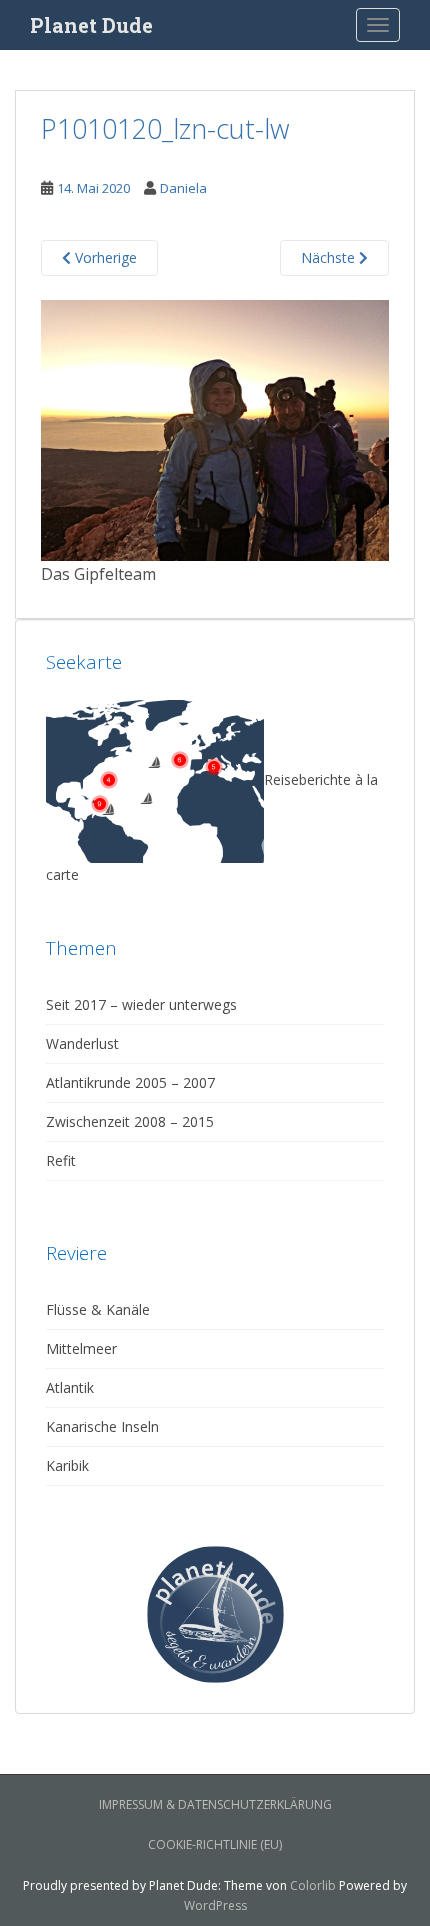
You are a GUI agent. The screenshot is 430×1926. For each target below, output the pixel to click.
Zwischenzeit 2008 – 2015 (130, 1121)
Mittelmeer (81, 1348)
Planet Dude (91, 25)
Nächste (330, 257)
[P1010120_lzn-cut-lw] (215, 428)
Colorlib (313, 1885)
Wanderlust (82, 1043)
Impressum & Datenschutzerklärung (215, 1804)
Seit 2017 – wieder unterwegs (141, 1004)
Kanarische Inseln (102, 1426)
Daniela (183, 188)
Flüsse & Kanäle (98, 1309)
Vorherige (104, 257)
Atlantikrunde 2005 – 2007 (130, 1082)
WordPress (215, 1905)
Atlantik (70, 1387)
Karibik (67, 1465)
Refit (61, 1160)
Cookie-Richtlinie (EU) (215, 1844)
